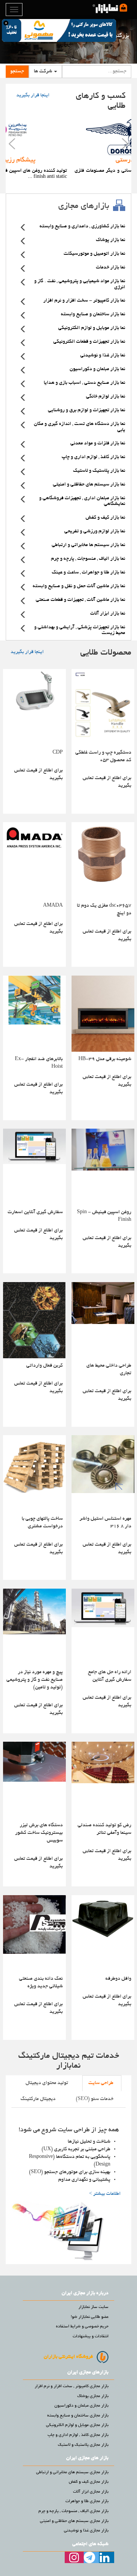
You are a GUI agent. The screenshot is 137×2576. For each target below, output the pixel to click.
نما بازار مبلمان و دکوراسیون (97, 369)
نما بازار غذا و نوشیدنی (103, 356)
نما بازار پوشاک (111, 240)
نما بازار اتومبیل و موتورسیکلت (94, 254)
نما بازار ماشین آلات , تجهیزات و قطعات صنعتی (80, 600)
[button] (45, 72)
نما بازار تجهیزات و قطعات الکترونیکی (89, 342)
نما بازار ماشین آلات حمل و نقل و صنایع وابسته (79, 586)
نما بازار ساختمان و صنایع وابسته (93, 315)
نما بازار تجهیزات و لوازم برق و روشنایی (87, 410)
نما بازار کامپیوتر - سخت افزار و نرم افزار (84, 301)
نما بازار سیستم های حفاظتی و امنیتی (89, 485)
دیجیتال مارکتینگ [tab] (38, 2099)
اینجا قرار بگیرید (33, 96)
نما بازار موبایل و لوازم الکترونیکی (92, 328)
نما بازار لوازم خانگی (106, 397)
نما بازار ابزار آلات (108, 614)
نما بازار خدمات (111, 268)
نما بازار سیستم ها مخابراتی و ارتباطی (88, 545)
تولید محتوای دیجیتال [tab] (47, 2083)
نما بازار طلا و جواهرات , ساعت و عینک (88, 573)
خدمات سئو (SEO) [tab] (95, 2099)
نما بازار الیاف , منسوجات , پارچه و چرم (88, 559)
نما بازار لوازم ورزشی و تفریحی (95, 532)
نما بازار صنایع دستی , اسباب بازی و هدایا (84, 383)
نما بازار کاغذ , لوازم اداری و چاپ (93, 457)
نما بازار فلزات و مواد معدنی (98, 444)
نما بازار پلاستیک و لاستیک (99, 471)
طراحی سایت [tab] (101, 2083)
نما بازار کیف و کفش (105, 518)
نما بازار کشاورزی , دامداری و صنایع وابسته (82, 227)
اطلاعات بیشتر (105, 2194)
